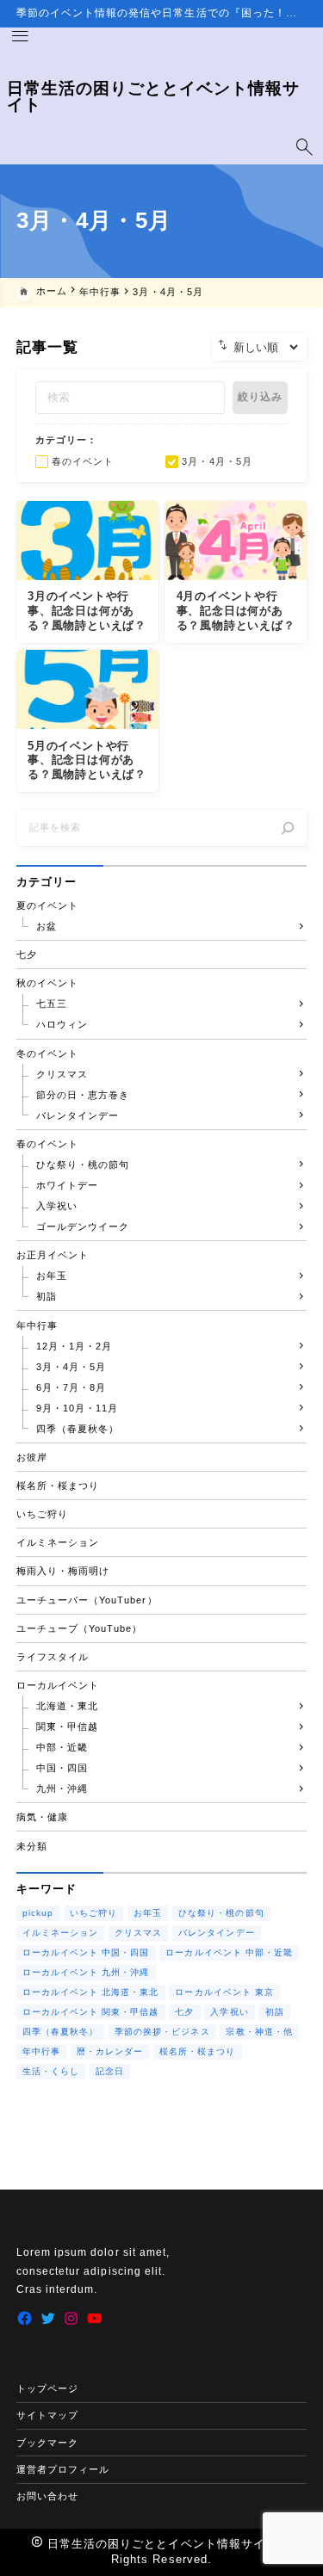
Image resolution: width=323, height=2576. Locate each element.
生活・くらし (51, 2071)
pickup (38, 1913)
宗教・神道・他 (259, 2032)
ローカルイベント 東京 (224, 1992)
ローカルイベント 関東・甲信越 (91, 2012)
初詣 (275, 2012)
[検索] (288, 828)
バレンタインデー (216, 1933)
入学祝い (229, 2012)
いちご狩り (93, 1913)
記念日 (110, 2071)
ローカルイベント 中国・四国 (86, 1952)
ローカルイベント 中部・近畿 (229, 1952)
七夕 (184, 2012)
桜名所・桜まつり (197, 2051)
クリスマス (138, 1933)
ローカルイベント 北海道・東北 (91, 1992)
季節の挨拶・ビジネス (162, 2032)
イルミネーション (60, 1933)
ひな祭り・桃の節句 (221, 1913)
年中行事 (41, 2051)
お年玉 (148, 1913)
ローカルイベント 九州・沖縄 (86, 1972)
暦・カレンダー (110, 2051)
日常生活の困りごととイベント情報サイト (154, 96)
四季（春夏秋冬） (60, 2032)
